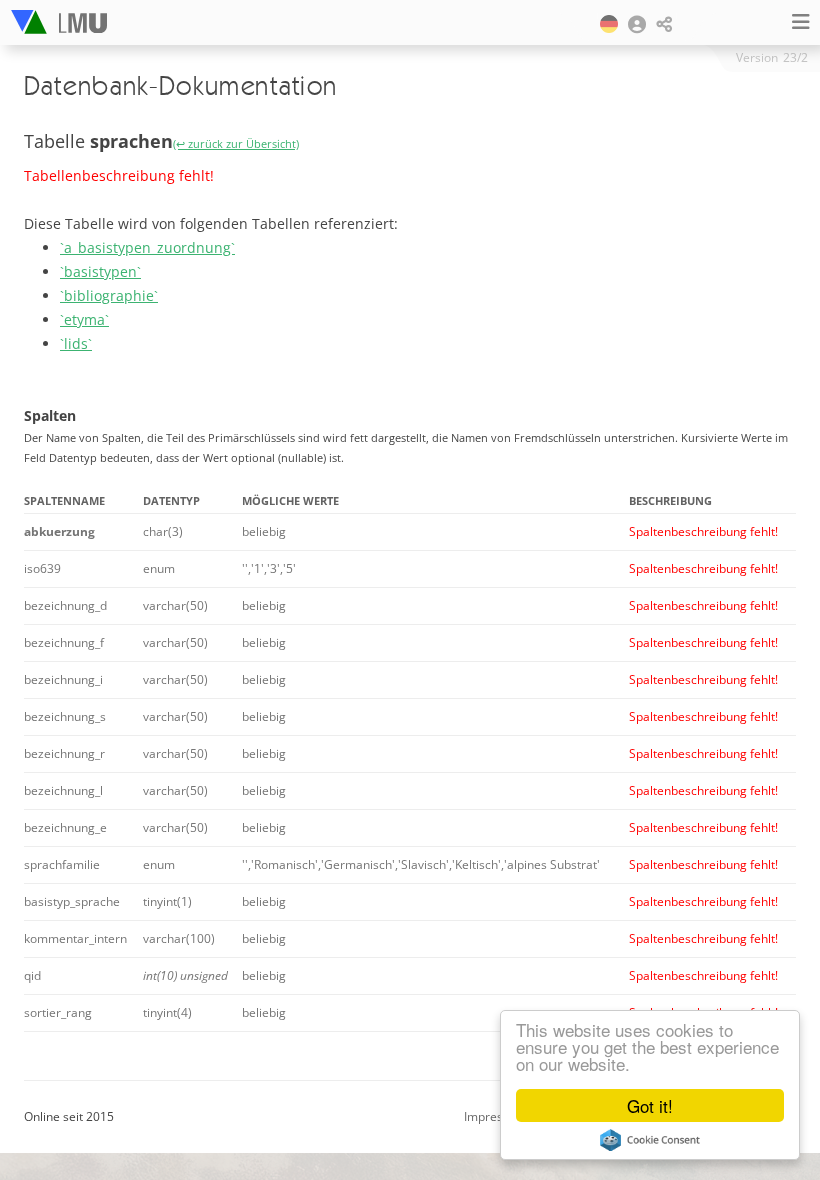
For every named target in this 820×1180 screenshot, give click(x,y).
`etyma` (84, 319)
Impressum (495, 1116)
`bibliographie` (109, 295)
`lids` (76, 343)
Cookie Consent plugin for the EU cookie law (650, 1140)
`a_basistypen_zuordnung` (147, 247)
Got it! (650, 1105)
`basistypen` (100, 271)
